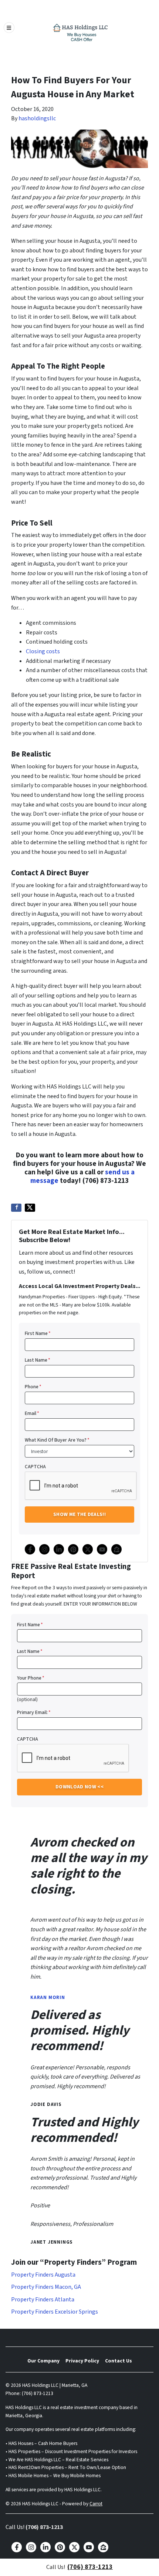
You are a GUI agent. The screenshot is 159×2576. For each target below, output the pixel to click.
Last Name (38, 1360)
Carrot (96, 2504)
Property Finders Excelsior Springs (55, 2312)
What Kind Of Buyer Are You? (57, 1440)
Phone (33, 1387)
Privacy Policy (82, 2361)
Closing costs (43, 651)
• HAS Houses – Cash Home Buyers (41, 2443)
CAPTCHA (35, 1467)
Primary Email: (34, 1712)
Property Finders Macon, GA (46, 2287)
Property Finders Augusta (43, 2275)
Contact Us (119, 2361)
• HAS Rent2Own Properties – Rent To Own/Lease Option (66, 2467)
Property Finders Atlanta (43, 2300)
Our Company (43, 2361)
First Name (38, 1333)
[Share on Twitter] (30, 1208)
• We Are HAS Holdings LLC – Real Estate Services (57, 2460)
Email (32, 1413)
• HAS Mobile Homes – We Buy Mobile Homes (53, 2476)
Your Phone (31, 1678)
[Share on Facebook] (16, 1208)
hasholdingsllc (37, 118)
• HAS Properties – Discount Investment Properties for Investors (71, 2451)
